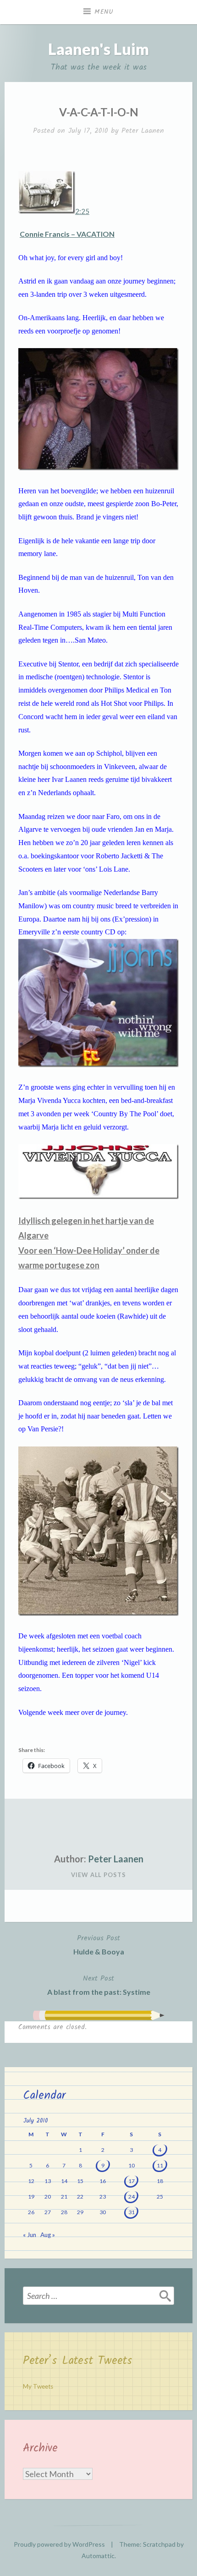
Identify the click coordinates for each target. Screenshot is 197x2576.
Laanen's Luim (98, 49)
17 (131, 2181)
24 (131, 2197)
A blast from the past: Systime (99, 1984)
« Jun (30, 2235)
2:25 (82, 211)
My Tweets (38, 2386)
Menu (104, 12)
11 (160, 2165)
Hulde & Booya (99, 1944)
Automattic (98, 2556)
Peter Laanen (143, 131)
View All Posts (98, 1875)
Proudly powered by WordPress (59, 2544)
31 (131, 2212)
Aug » (48, 2235)
